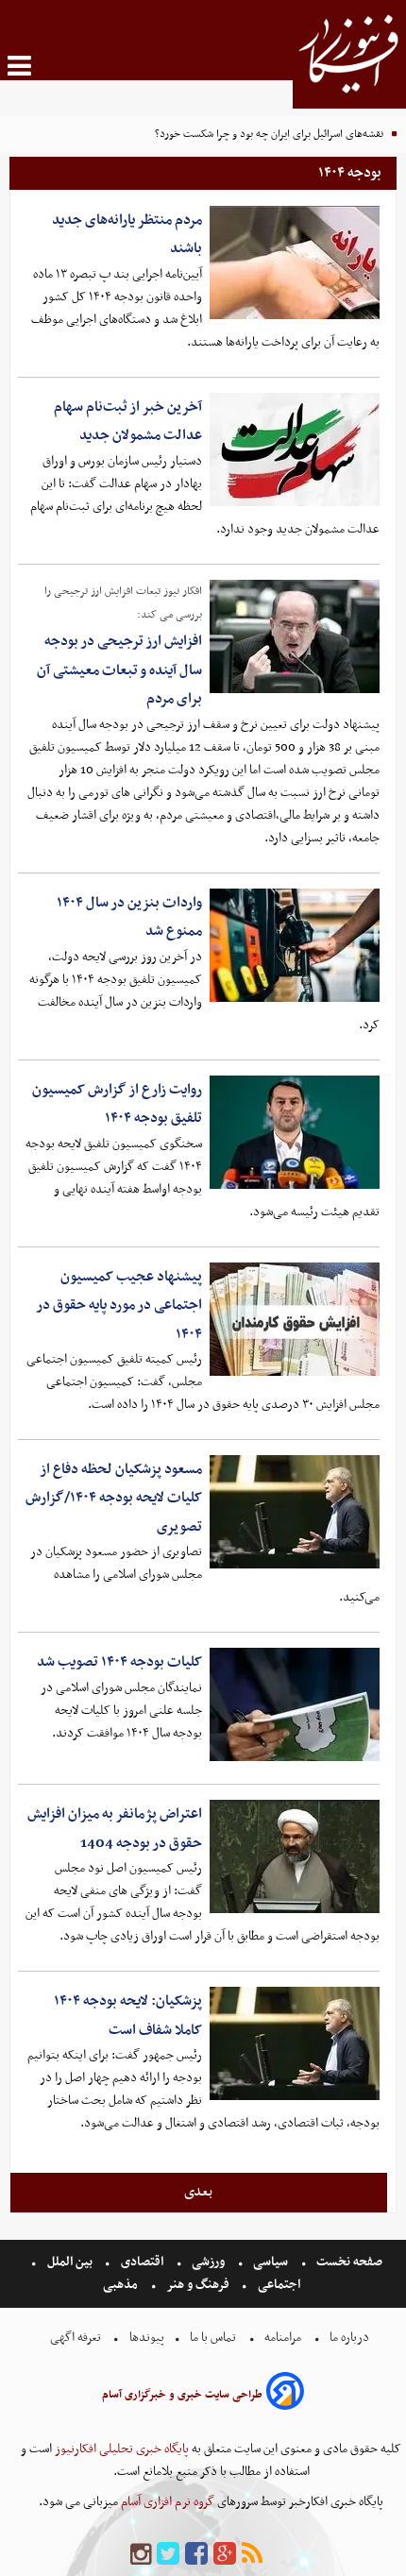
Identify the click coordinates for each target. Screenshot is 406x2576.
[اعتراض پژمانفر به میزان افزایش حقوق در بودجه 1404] (295, 1856)
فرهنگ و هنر (198, 2285)
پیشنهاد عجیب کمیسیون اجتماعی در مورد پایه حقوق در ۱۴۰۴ (119, 1305)
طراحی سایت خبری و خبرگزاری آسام (182, 2395)
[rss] (252, 2555)
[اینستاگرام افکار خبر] (141, 2555)
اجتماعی (279, 2285)
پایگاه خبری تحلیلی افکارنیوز (120, 2449)
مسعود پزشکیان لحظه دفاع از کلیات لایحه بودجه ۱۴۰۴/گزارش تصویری (114, 1498)
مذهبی (122, 2285)
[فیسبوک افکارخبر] (196, 2555)
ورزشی (208, 2262)
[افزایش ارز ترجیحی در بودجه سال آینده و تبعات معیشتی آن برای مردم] (295, 636)
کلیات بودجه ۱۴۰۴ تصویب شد (119, 1662)
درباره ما (349, 2338)
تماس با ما (213, 2338)
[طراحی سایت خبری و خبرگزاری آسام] (285, 2394)
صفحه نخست (348, 2262)
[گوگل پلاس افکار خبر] (225, 2555)
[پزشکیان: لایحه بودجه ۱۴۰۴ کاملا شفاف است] (295, 2043)
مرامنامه (283, 2338)
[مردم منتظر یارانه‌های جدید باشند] (295, 263)
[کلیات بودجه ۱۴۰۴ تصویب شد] (295, 1704)
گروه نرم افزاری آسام (166, 2502)
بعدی (198, 2192)
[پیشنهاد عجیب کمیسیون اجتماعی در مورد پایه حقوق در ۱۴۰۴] (295, 1319)
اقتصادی (142, 2262)
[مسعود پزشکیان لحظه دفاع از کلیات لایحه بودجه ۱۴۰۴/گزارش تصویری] (295, 1512)
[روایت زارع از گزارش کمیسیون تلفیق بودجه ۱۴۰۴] (295, 1132)
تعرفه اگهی (77, 2338)
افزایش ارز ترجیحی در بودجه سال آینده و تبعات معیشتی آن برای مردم (119, 670)
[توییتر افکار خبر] (168, 2555)
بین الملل (70, 2262)
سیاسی (271, 2262)
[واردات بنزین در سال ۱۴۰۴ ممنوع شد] (295, 945)
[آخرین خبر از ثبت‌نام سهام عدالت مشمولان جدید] (295, 449)
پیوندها (145, 2338)
